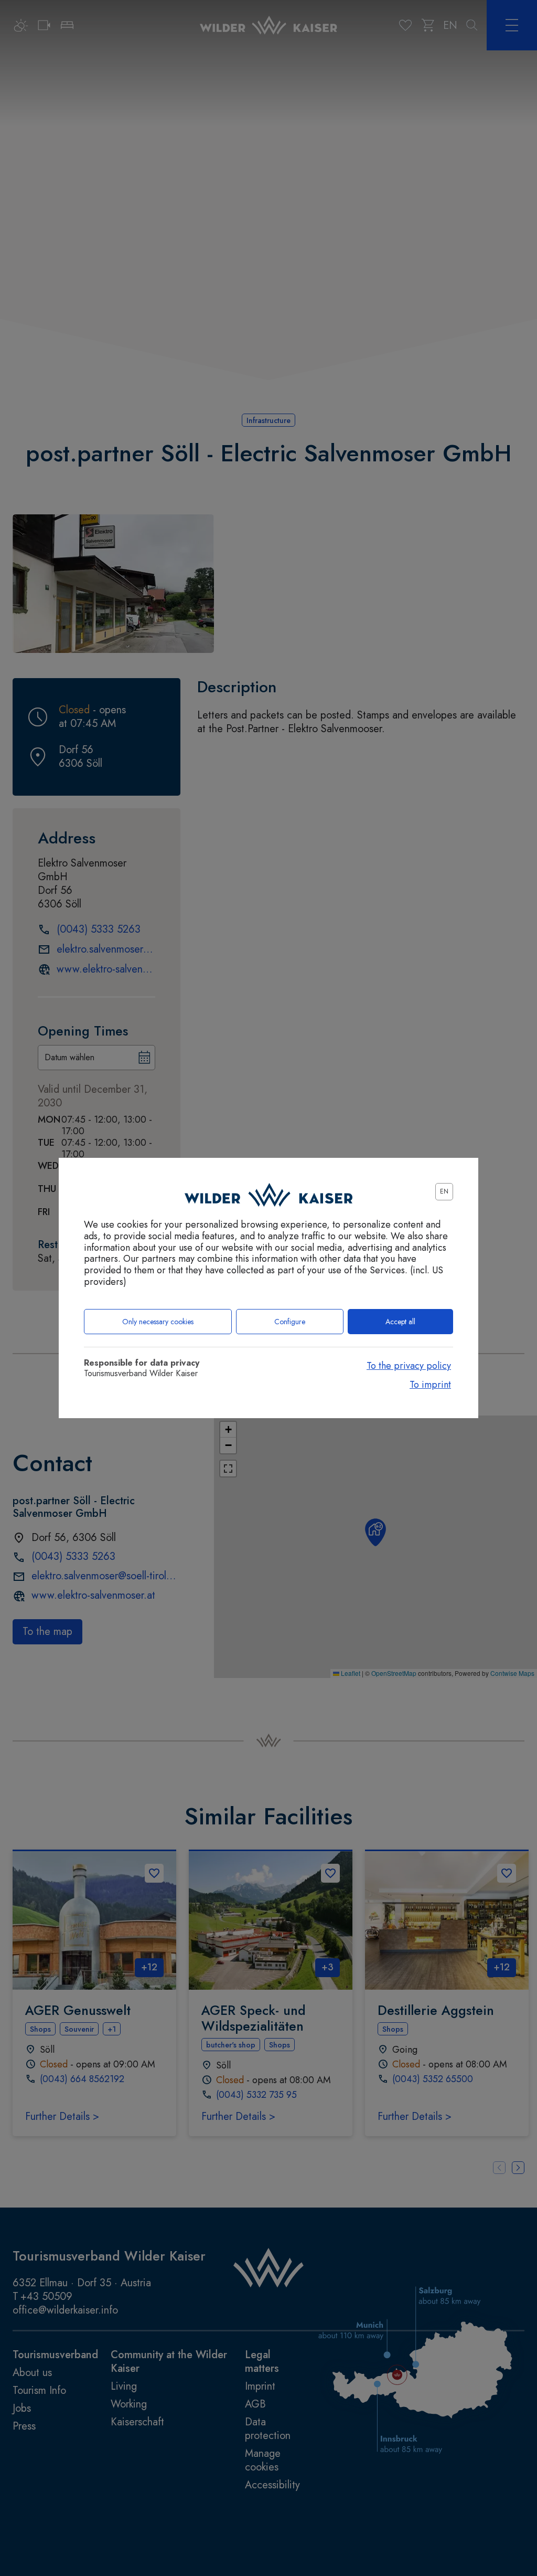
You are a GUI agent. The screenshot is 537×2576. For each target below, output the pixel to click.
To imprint (430, 1385)
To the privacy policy (409, 1366)
